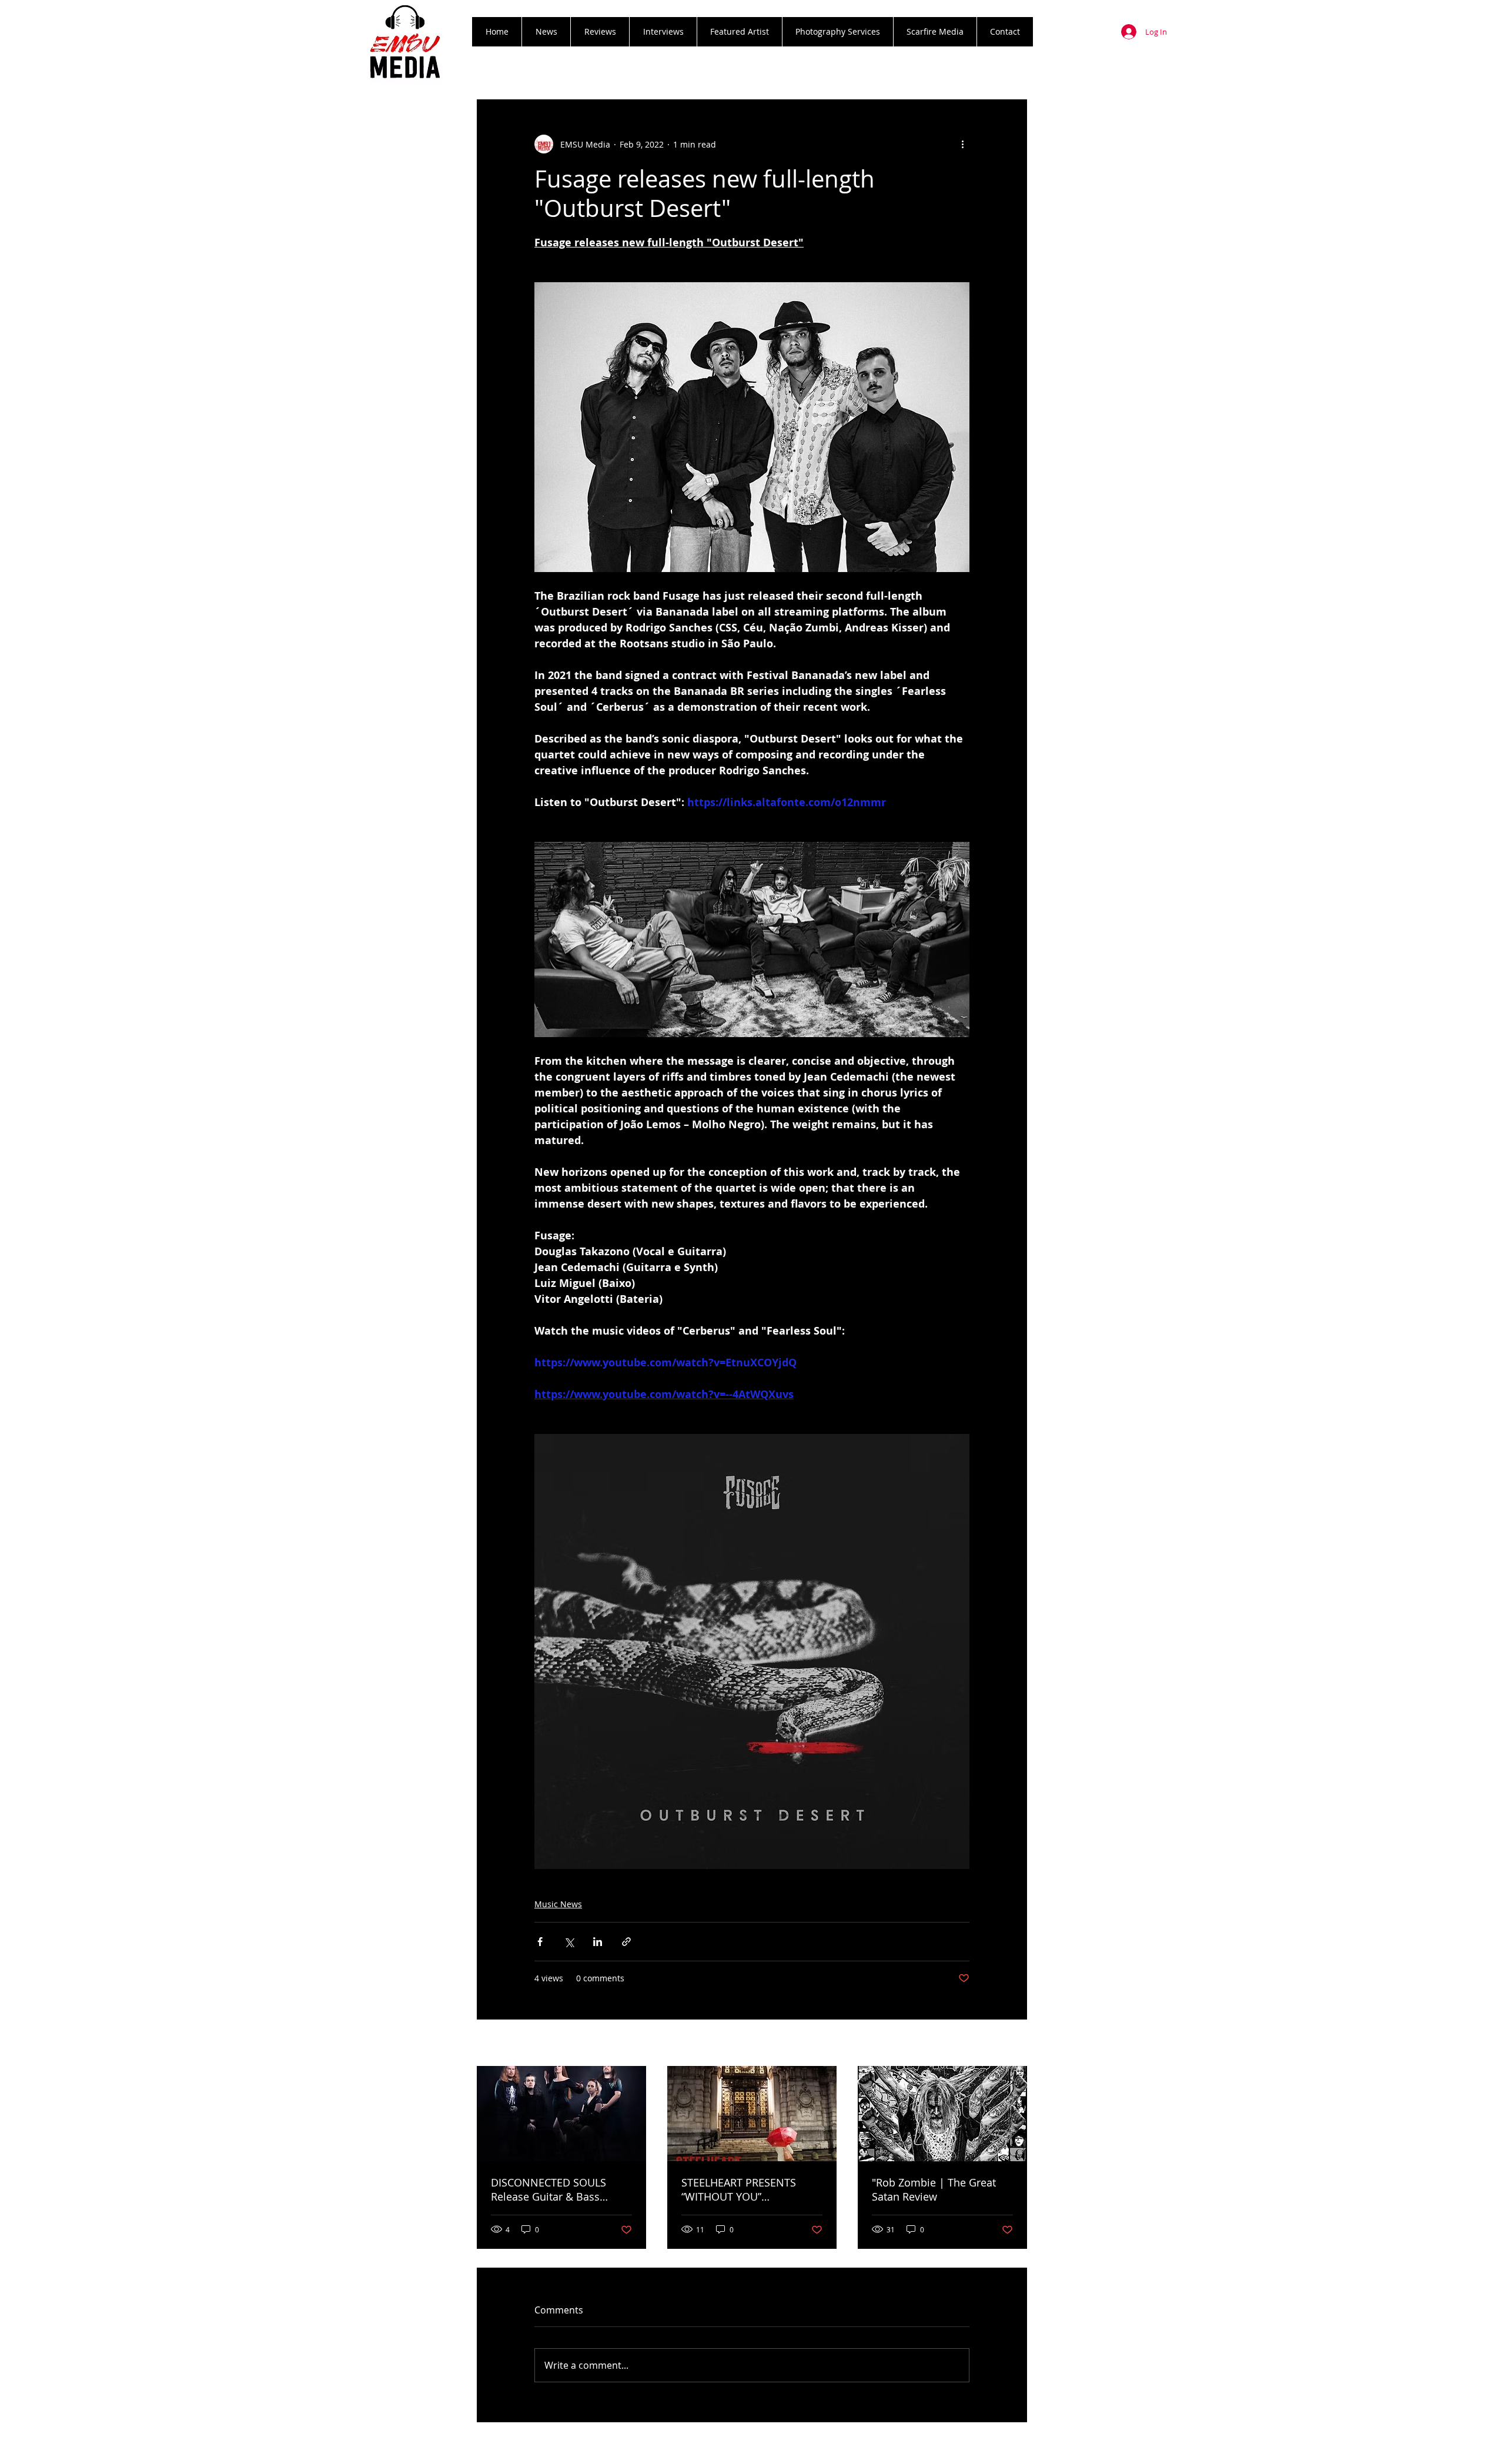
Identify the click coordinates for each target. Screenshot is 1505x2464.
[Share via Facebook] (540, 1942)
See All (1014, 2044)
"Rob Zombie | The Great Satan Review (934, 2189)
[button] (600, 32)
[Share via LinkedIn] (598, 1942)
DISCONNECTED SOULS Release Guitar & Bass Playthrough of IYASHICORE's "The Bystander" (561, 2189)
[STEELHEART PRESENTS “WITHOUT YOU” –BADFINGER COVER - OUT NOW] (752, 2114)
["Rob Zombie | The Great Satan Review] (942, 2114)
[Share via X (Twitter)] (569, 1942)
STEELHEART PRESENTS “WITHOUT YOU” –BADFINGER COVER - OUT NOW (747, 2189)
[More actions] (962, 144)
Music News (558, 1904)
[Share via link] (626, 1942)
